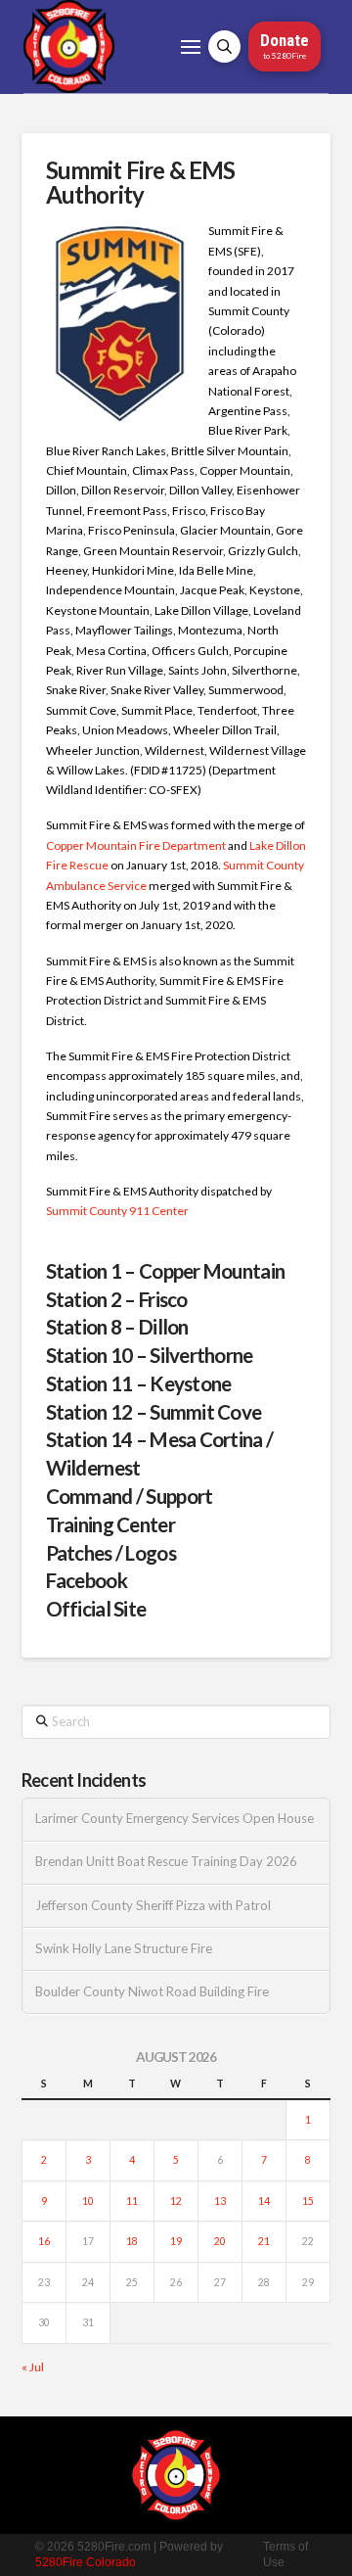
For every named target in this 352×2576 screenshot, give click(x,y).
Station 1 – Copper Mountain (166, 1271)
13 (220, 2201)
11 (132, 2201)
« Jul (33, 2367)
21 (264, 2241)
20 (220, 2241)
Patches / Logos (111, 1553)
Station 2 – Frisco (117, 1299)
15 (308, 2201)
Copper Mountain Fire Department (136, 845)
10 (88, 2201)
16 (44, 2241)
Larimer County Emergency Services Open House (175, 1819)
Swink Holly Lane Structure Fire (124, 1949)
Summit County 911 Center (117, 1211)
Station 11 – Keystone (139, 1383)
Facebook (87, 1580)
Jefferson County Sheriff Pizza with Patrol (153, 1906)
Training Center (110, 1524)
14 (264, 2201)
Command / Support (130, 1496)
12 (176, 2201)
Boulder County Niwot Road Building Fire (152, 1992)
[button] (191, 47)
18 (132, 2241)
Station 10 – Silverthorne (150, 1355)
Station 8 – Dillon (117, 1327)
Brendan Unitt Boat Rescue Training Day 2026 (166, 1862)
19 (176, 2241)
